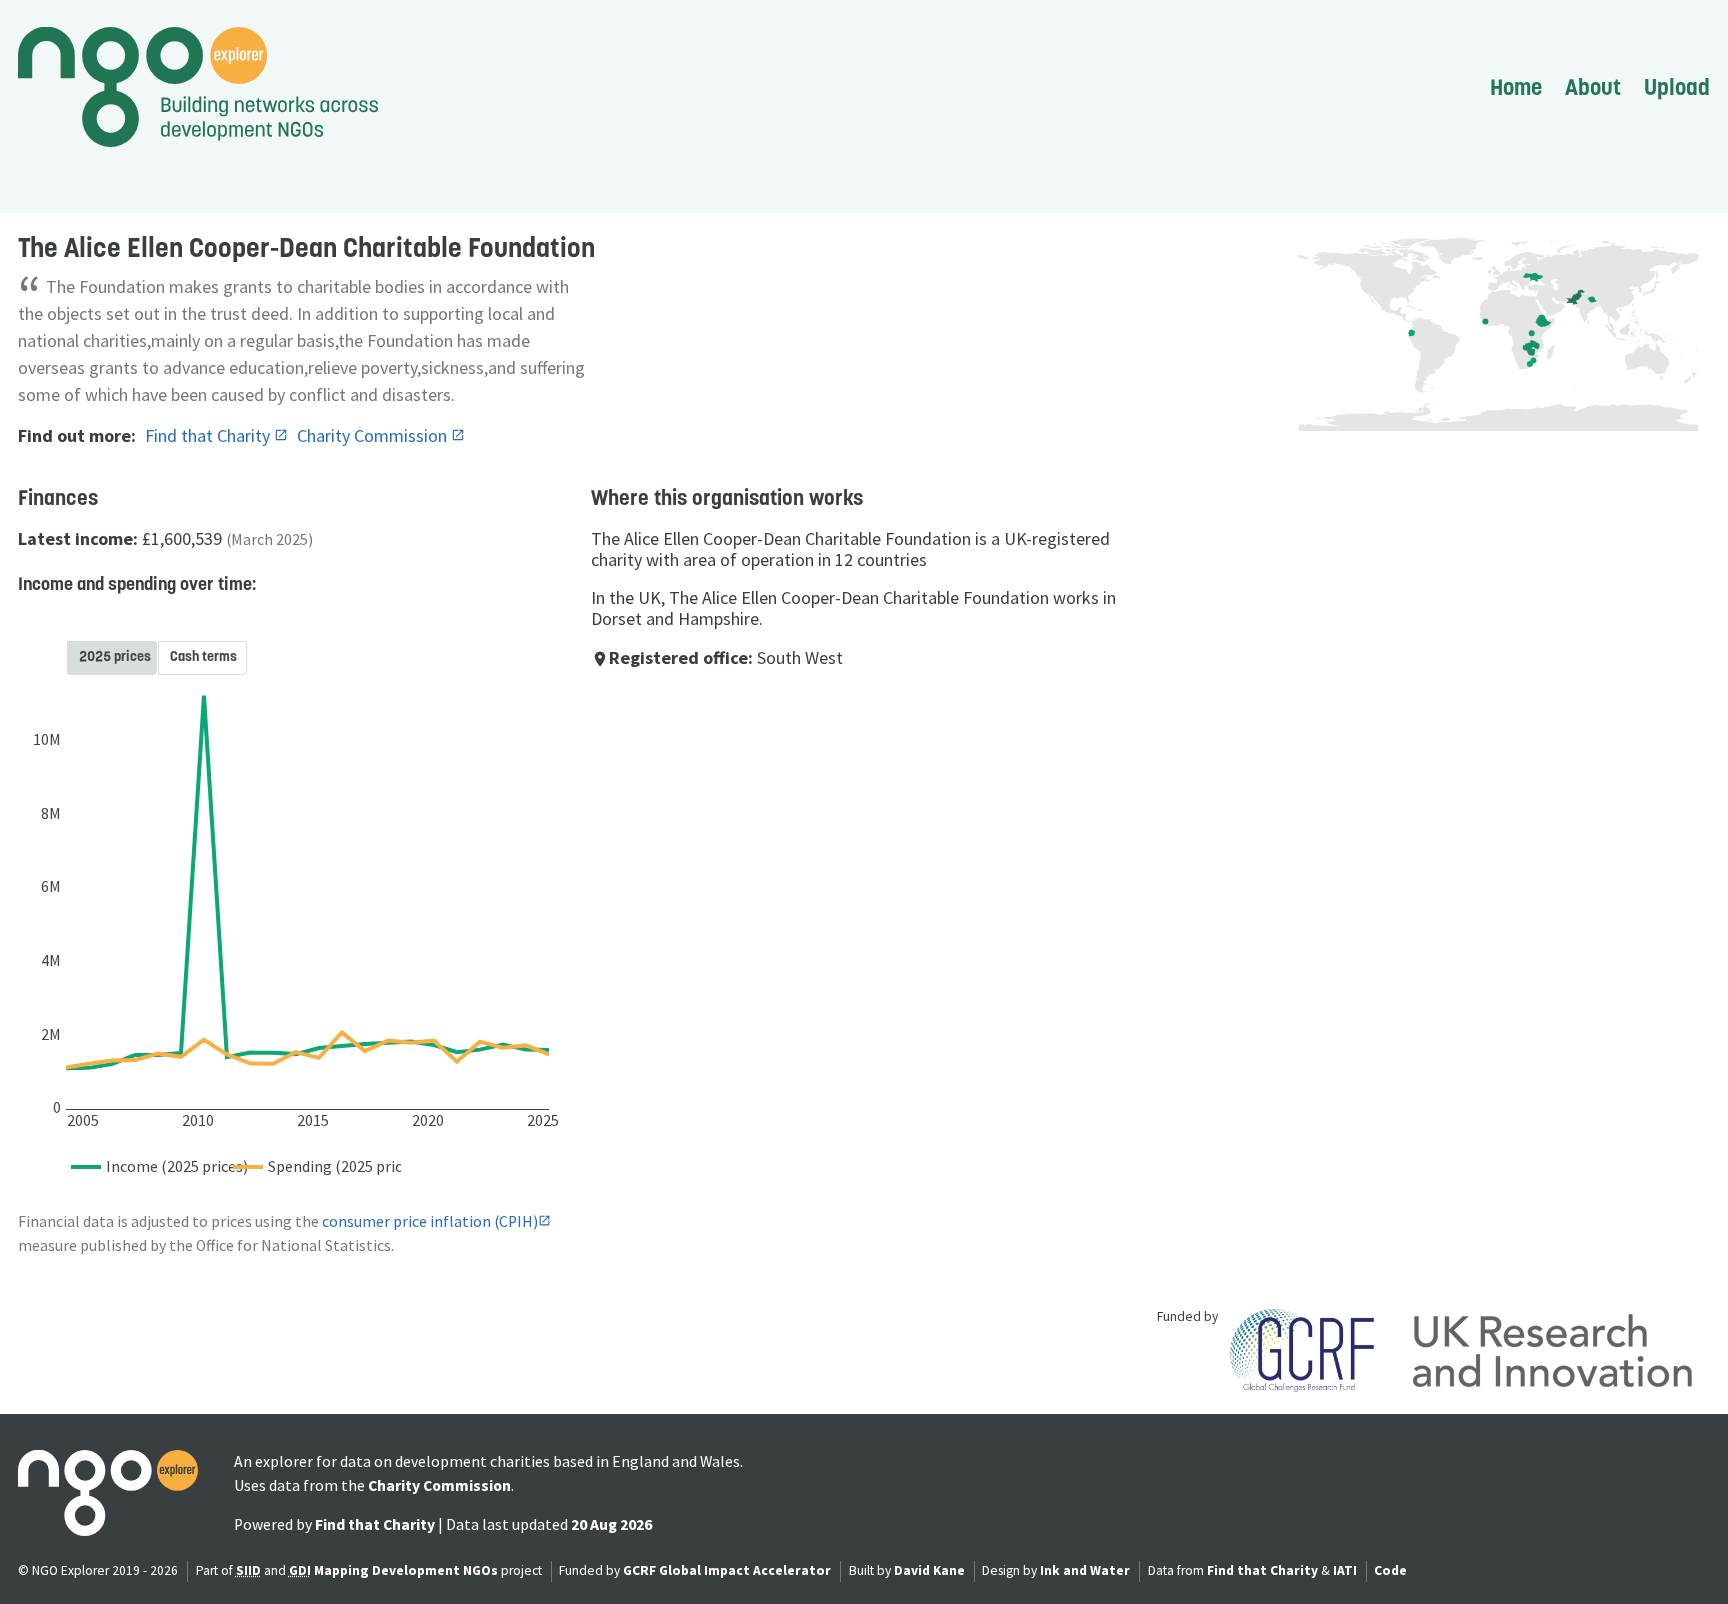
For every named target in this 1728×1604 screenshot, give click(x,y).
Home (1516, 87)
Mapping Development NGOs (406, 1570)
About (1593, 87)
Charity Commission (374, 435)
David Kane (929, 1570)
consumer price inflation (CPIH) (430, 1221)
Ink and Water (1085, 1570)
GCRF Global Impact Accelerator (727, 1570)
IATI (1345, 1570)
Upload (1677, 87)
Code (1390, 1570)
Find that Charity (209, 435)
